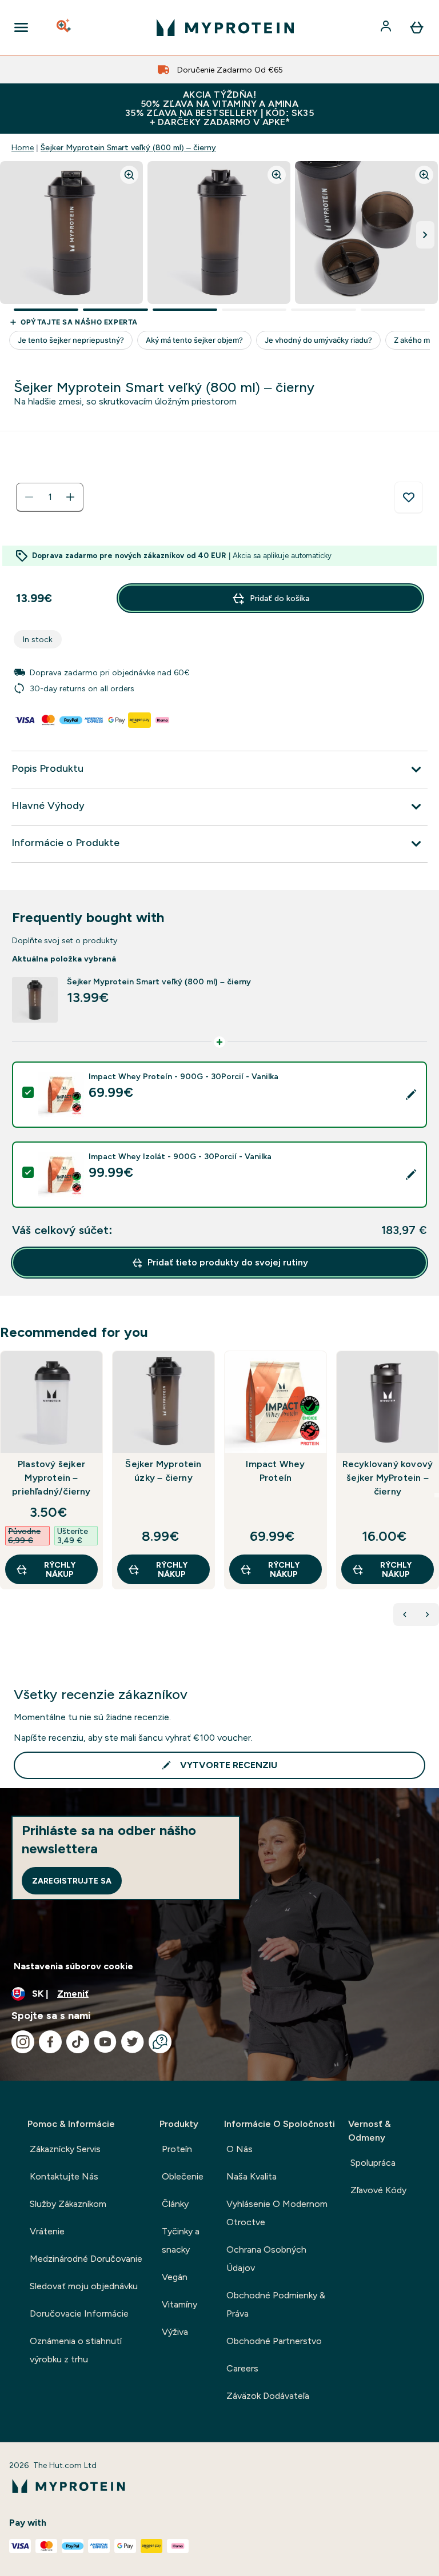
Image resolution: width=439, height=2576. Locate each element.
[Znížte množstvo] (29, 497)
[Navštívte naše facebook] (50, 2042)
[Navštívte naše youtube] (105, 2042)
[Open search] (65, 27)
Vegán (175, 2277)
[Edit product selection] (411, 1095)
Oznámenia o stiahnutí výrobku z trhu (76, 2350)
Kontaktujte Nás (64, 2176)
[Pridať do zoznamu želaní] (409, 498)
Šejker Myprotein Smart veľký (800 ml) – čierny (128, 147)
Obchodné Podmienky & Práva (276, 2304)
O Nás (240, 2149)
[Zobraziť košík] (417, 27)
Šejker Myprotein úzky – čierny (163, 1471)
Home (23, 147)
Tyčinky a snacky (181, 2240)
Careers (242, 2368)
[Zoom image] (129, 175)
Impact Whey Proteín (275, 1471)
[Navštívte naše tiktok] (78, 2042)
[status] (50, 497)
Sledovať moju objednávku (84, 2286)
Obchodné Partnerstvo (274, 2341)
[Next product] (428, 1614)
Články (175, 2204)
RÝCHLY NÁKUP (60, 1569)
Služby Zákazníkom (68, 2204)
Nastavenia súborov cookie (73, 1966)
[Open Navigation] (21, 27)
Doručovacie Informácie (79, 2313)
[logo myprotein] (225, 27)
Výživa (175, 2332)
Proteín (177, 2149)
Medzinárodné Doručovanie (86, 2259)
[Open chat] (160, 2042)
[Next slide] (437, 1495)
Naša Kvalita (252, 2176)
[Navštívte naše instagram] (23, 2042)
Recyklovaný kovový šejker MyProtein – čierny (388, 1478)
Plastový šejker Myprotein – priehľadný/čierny (51, 1478)
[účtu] (387, 27)
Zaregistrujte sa (72, 1881)
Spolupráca (373, 2163)
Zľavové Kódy (378, 2190)
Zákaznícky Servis (65, 2149)
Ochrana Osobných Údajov (266, 2259)
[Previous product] (405, 1614)
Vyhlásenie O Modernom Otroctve (277, 2213)
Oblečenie (183, 2176)
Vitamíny (179, 2304)
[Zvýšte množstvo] (70, 497)
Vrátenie (47, 2231)
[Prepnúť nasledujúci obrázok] (425, 235)
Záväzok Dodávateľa (268, 2396)
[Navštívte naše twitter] (133, 2042)
